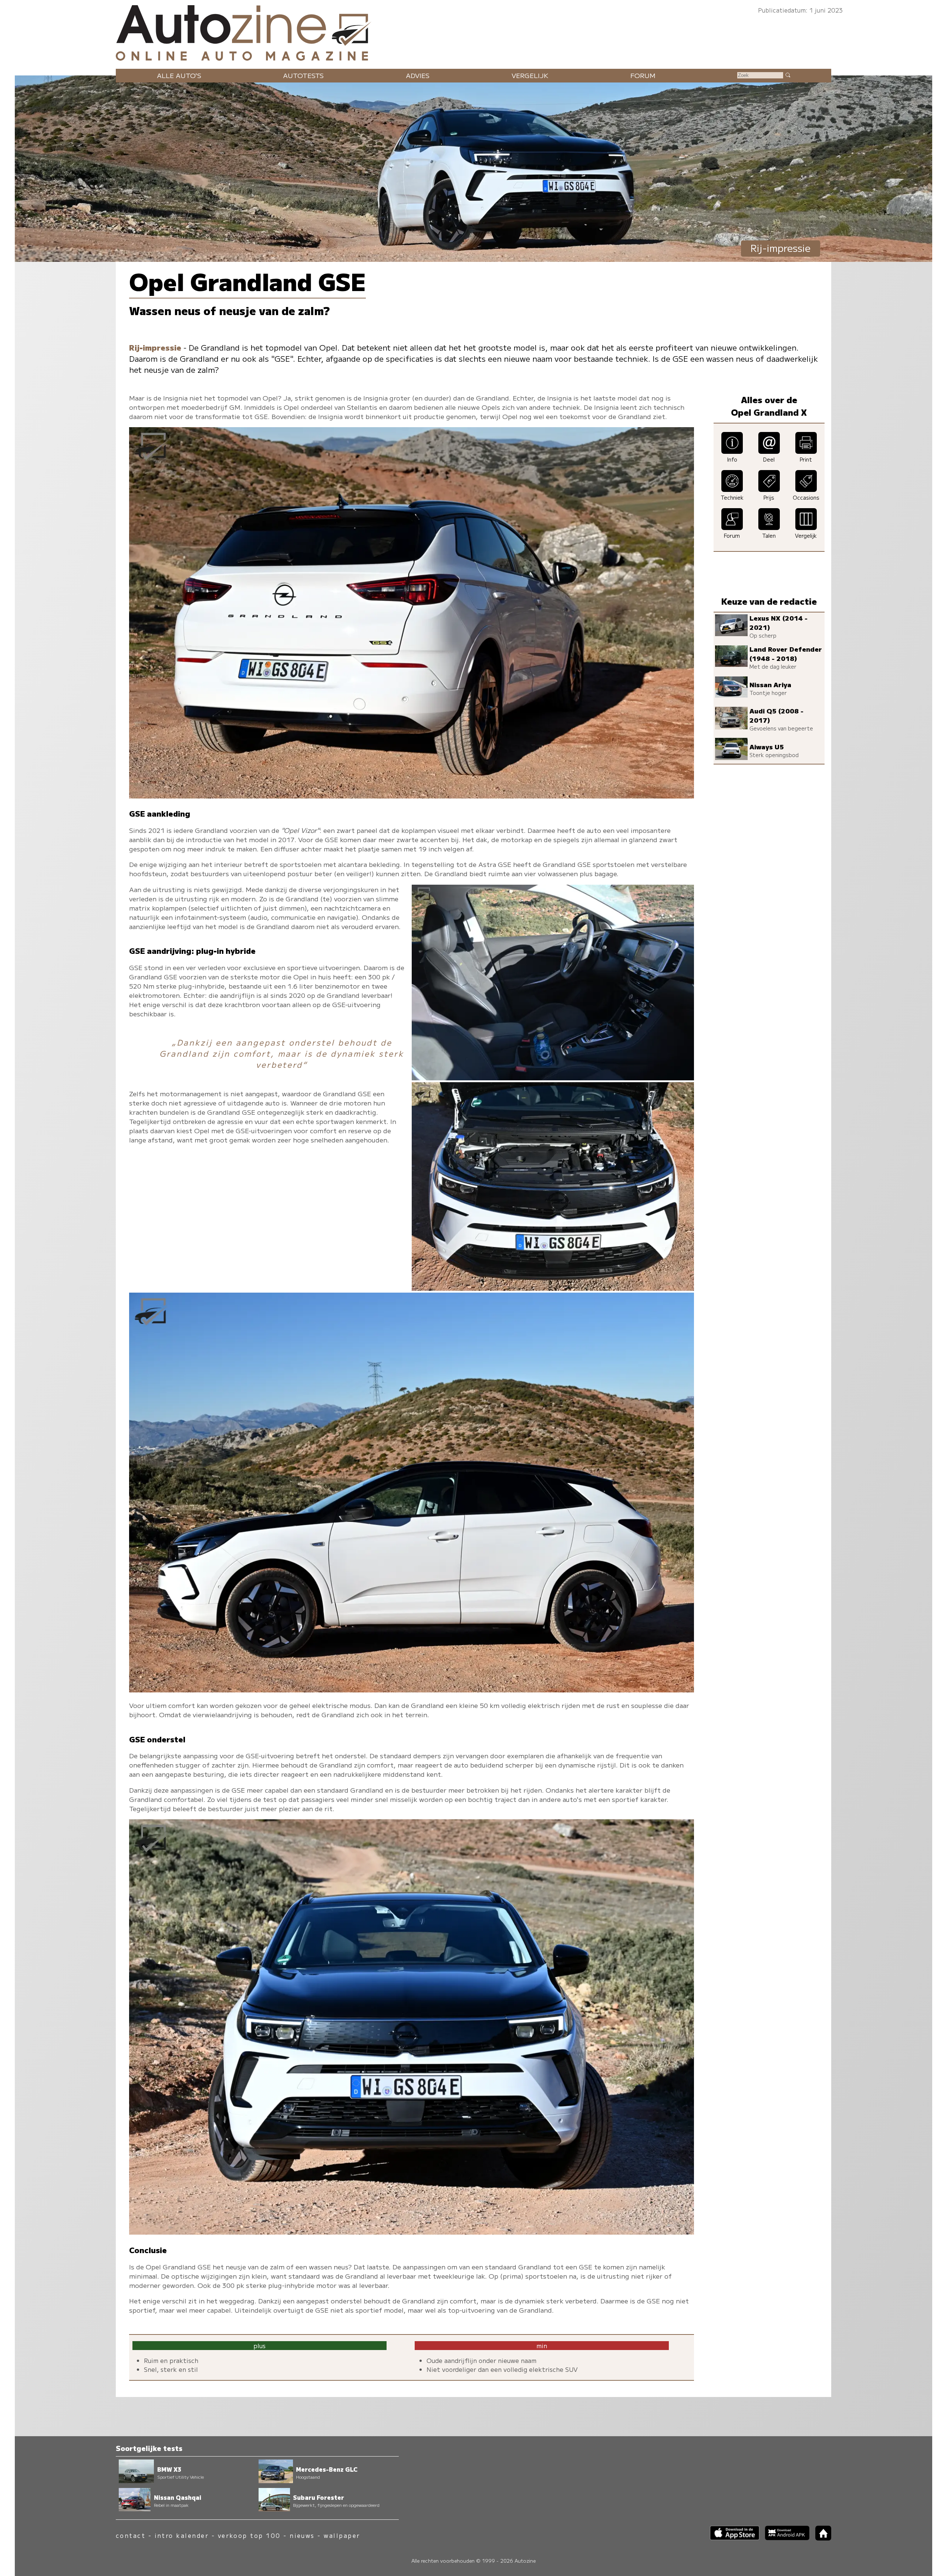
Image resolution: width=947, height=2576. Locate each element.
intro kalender (182, 2536)
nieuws (302, 2536)
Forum (643, 75)
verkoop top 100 (249, 2536)
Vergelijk (530, 75)
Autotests (303, 75)
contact (131, 2536)
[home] (820, 2538)
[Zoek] (788, 75)
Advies (418, 75)
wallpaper (342, 2536)
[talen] (769, 527)
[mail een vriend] (769, 451)
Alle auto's (179, 75)
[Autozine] (473, 31)
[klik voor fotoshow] (412, 796)
